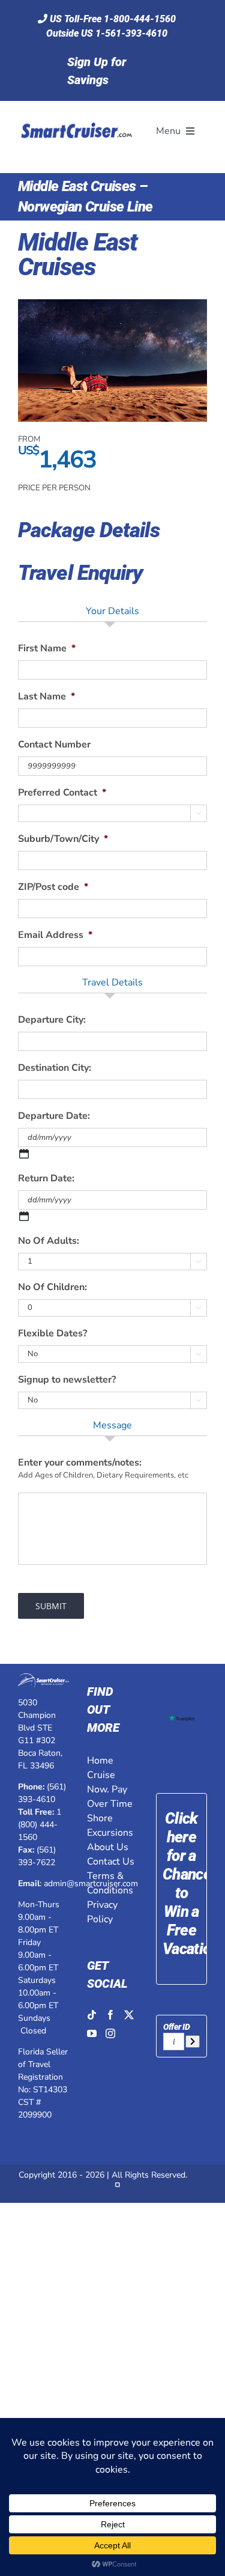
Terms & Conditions (110, 1883)
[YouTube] (92, 2033)
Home (100, 1761)
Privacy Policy (102, 1912)
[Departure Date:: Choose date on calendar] (24, 1154)
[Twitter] (129, 2015)
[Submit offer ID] (193, 2042)
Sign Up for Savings (97, 71)
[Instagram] (110, 2033)
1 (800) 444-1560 (40, 1825)
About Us (108, 1847)
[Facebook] (110, 2015)
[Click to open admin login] (118, 2188)
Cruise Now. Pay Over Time (110, 1789)
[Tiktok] (92, 2015)
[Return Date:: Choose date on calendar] (24, 1216)
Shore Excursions (110, 1825)
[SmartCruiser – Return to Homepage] (75, 109)
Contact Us (111, 1862)
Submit (51, 1606)
